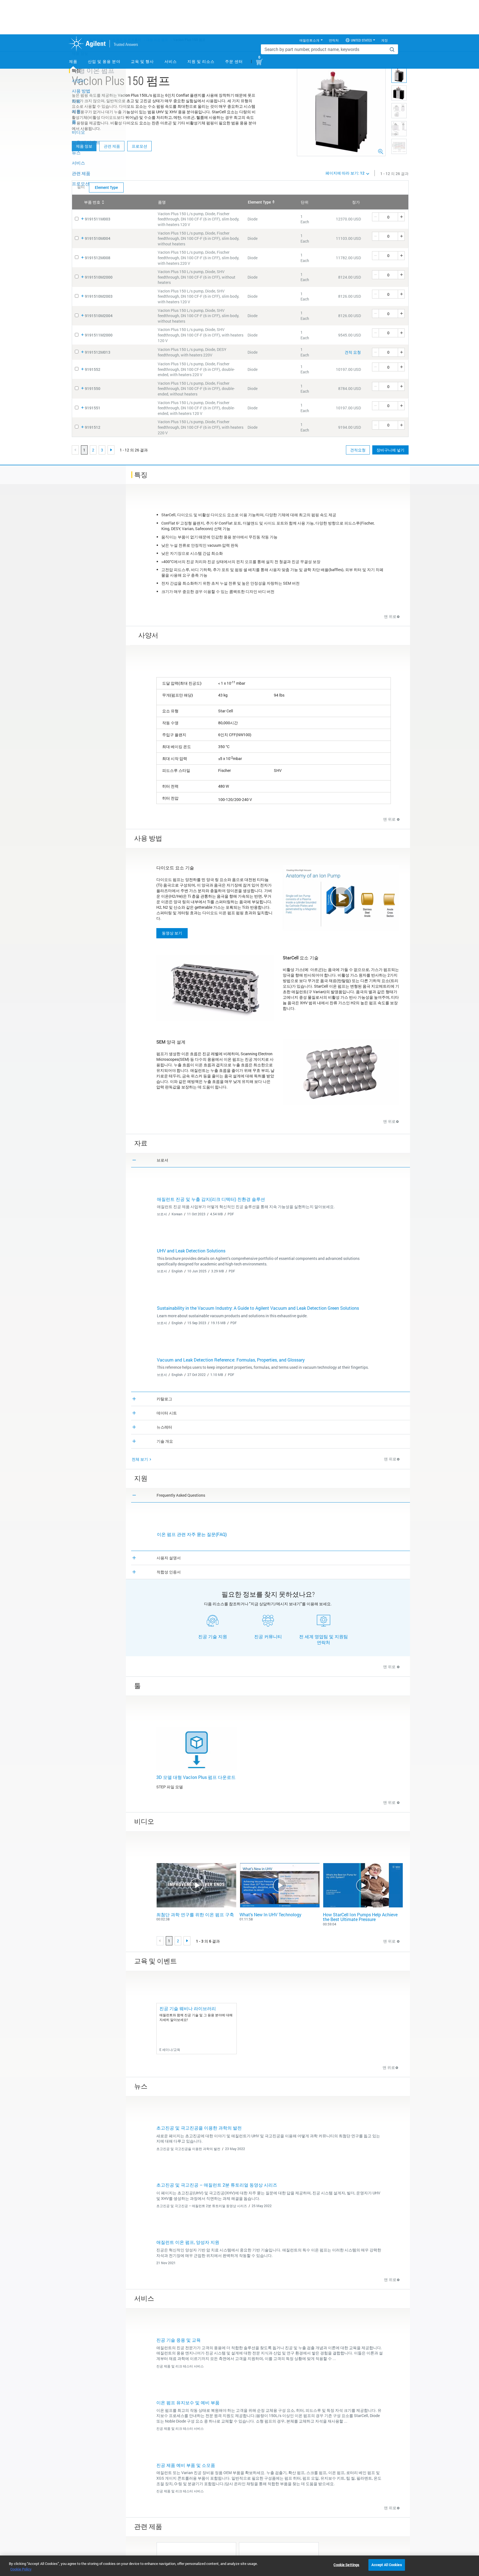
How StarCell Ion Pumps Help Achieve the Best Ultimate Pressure (360, 1917)
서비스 (171, 61)
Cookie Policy (21, 2569)
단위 (305, 202)
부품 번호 (92, 202)
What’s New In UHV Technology (270, 1914)
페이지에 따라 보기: (345, 173)
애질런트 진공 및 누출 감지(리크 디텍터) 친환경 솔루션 (211, 1199)
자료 (76, 101)
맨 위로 (390, 616)
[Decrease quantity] (375, 217)
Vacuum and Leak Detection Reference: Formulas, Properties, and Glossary (231, 1360)
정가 (356, 202)
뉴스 (76, 152)
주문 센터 (234, 61)
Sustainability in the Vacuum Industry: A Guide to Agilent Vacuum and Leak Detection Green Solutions (258, 1308)
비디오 (78, 132)
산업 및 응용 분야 (104, 61)
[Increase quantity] (401, 217)
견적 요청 (353, 352)
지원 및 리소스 (201, 61)
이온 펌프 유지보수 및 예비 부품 (188, 2402)
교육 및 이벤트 (86, 142)
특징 (76, 70)
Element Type (259, 202)
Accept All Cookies (387, 2565)
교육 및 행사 (142, 61)
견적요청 (358, 450)
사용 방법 (81, 91)
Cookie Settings (346, 2565)
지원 (76, 111)
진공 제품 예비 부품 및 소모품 (186, 2465)
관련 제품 (81, 173)
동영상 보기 (172, 933)
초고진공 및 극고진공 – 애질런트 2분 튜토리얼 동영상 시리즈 (217, 2185)
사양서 (78, 80)
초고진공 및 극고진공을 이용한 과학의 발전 (199, 2128)
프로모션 (139, 146)
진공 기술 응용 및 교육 (179, 2340)
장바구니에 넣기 (390, 450)
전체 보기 (140, 1459)
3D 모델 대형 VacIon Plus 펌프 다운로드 (196, 1777)
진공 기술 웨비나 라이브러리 (188, 2008)
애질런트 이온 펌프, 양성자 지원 (188, 2242)
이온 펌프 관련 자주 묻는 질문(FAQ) (192, 1534)
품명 (162, 202)
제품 (73, 61)
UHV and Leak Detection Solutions (191, 1251)
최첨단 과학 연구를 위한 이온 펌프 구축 (195, 1914)
